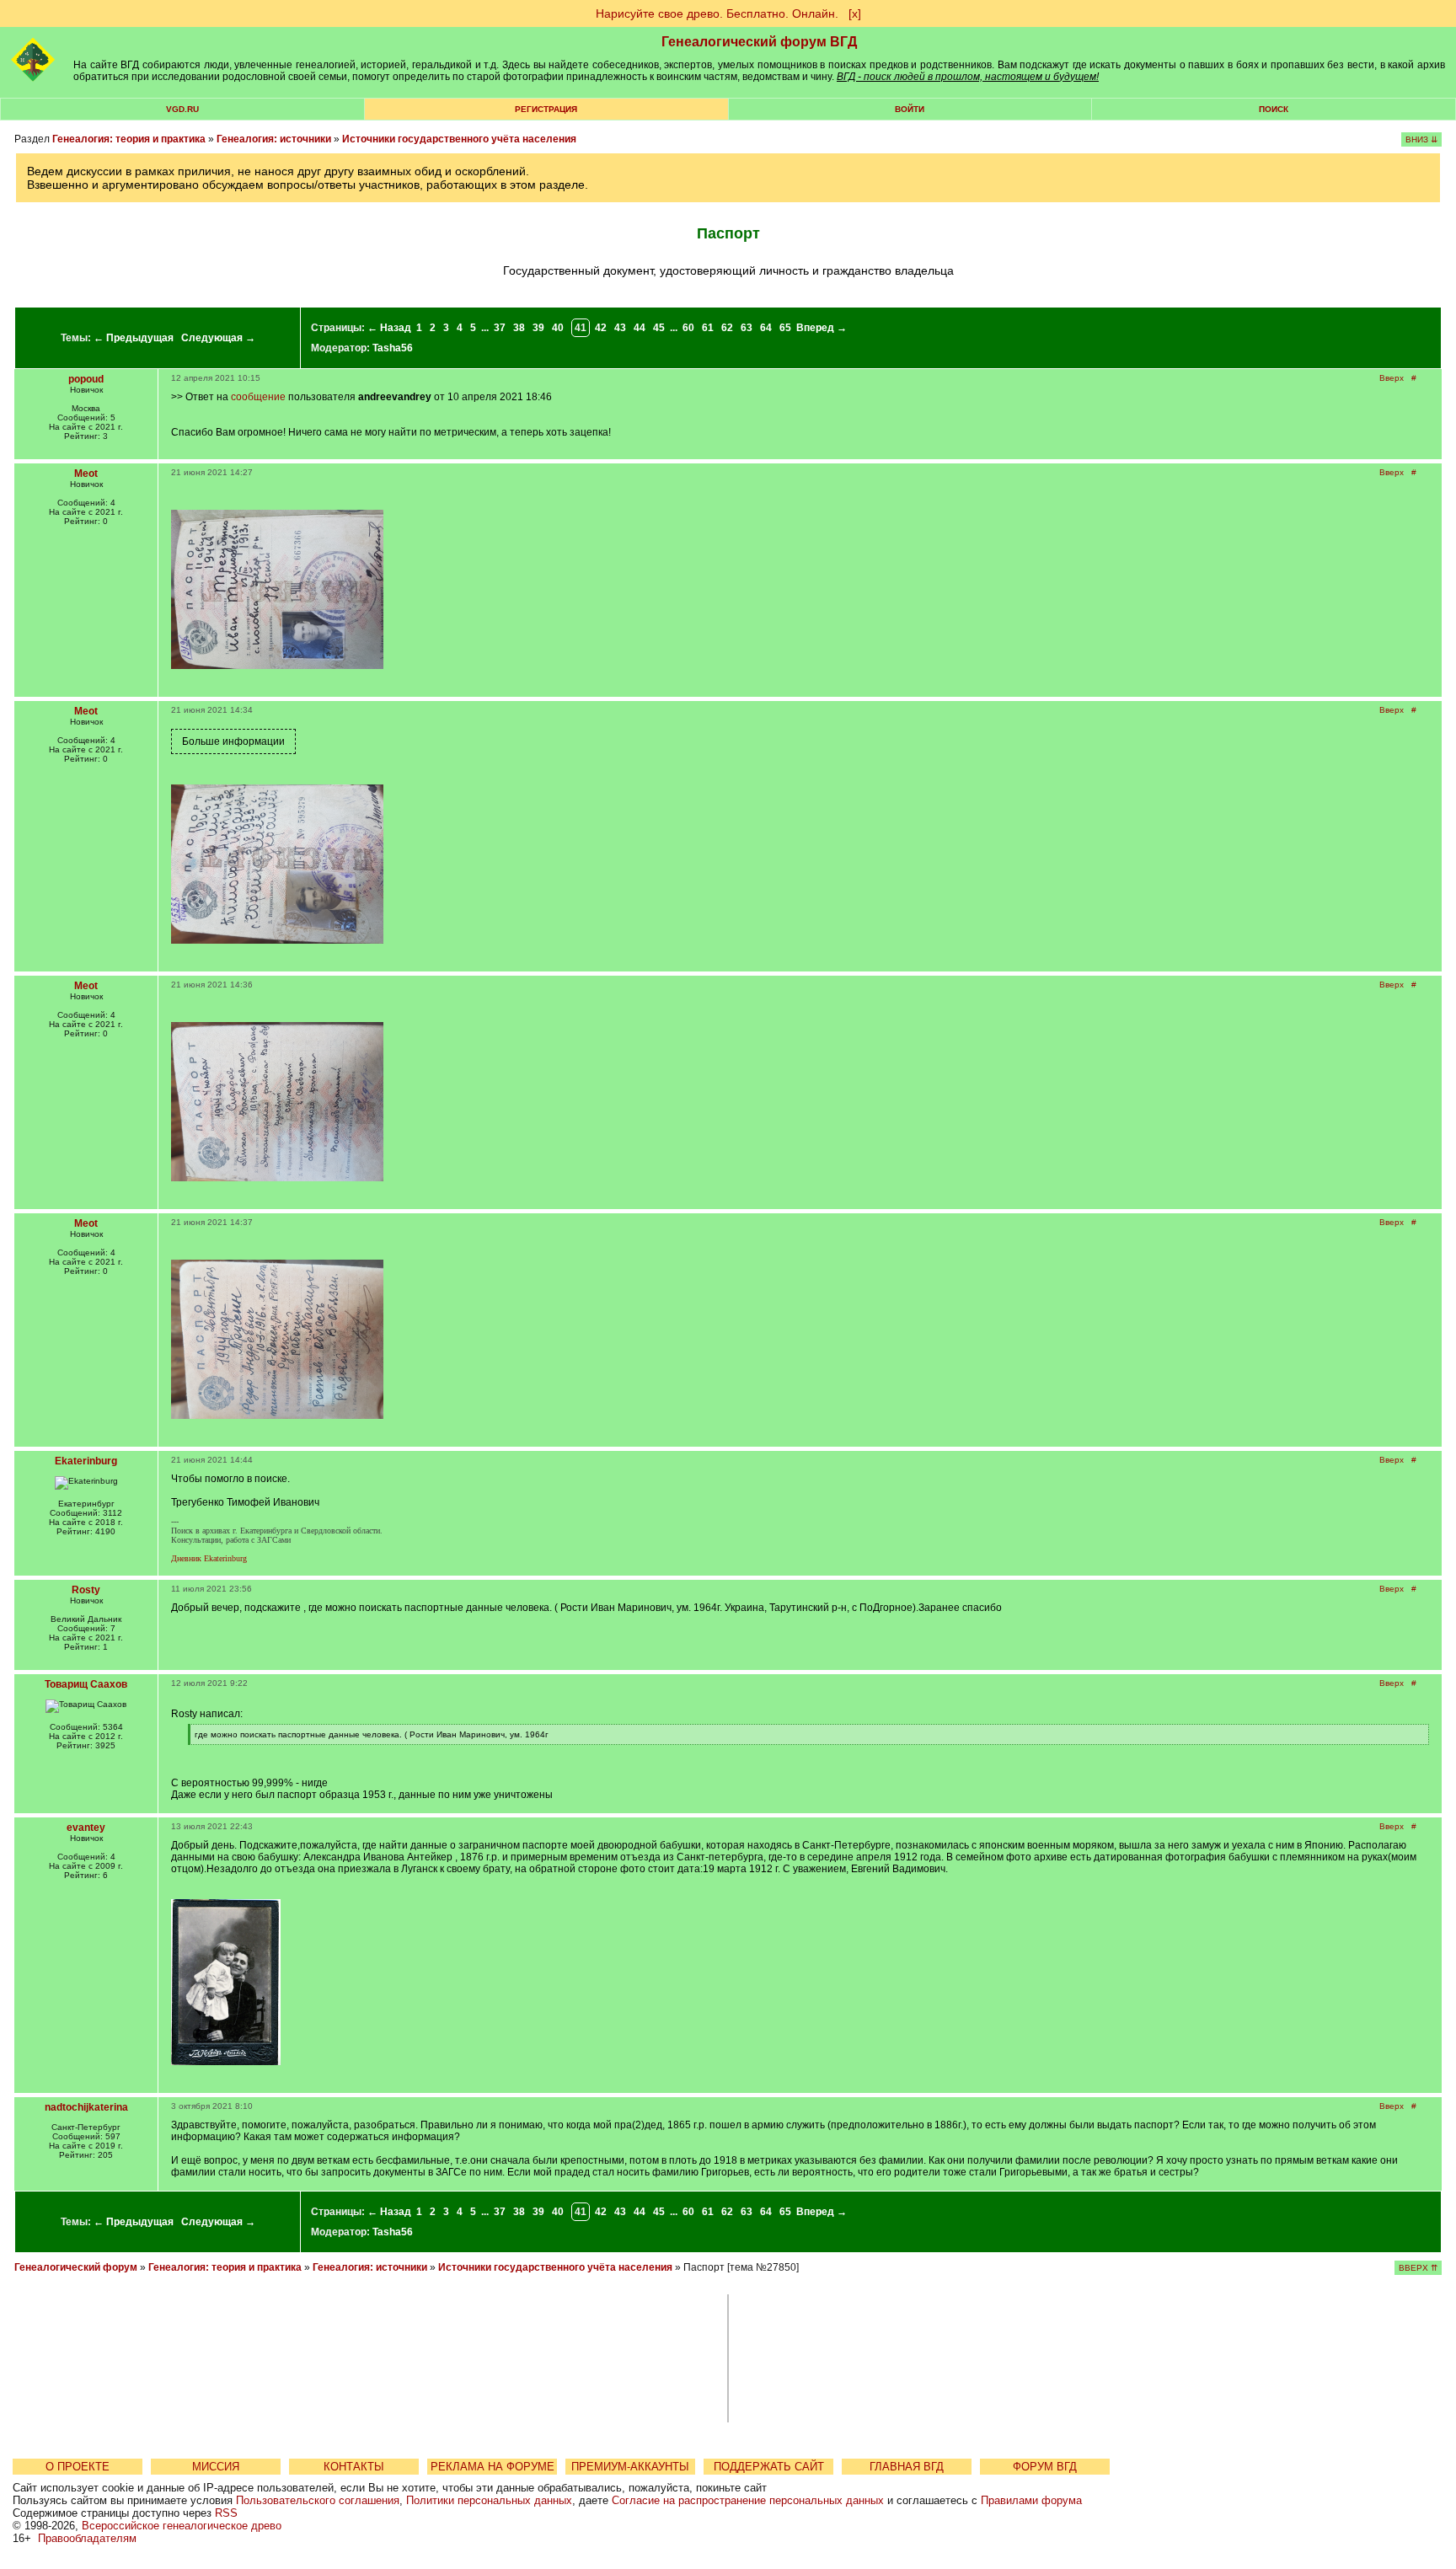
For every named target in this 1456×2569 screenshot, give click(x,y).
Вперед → (822, 328)
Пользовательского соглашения (318, 2500)
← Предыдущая (134, 338)
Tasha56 (393, 348)
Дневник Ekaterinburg (209, 1558)
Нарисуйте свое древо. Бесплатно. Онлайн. (717, 13)
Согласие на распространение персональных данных (748, 2500)
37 (500, 328)
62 (727, 328)
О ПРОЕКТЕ (78, 2467)
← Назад (389, 328)
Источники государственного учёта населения (459, 139)
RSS (226, 2513)
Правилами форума (1031, 2500)
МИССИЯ (216, 2467)
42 (601, 328)
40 (558, 328)
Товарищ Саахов (86, 1684)
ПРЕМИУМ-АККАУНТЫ (630, 2467)
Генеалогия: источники (274, 139)
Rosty (86, 1590)
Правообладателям (87, 2538)
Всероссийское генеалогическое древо (182, 2526)
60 (688, 328)
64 (766, 328)
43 (620, 328)
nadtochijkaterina (86, 2107)
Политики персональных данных (489, 2500)
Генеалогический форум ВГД (759, 42)
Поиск (1274, 109)
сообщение (258, 397)
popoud (86, 379)
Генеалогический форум (76, 2267)
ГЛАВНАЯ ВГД (907, 2467)
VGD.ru (182, 109)
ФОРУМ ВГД (1045, 2467)
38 (519, 328)
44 (640, 328)
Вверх (1392, 378)
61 (708, 328)
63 (747, 328)
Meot (86, 474)
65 (785, 328)
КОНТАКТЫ (354, 2467)
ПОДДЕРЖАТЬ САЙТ (769, 2467)
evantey (86, 1828)
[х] (855, 13)
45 (659, 328)
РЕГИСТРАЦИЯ (546, 109)
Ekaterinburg (86, 1461)
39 (538, 328)
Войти (910, 109)
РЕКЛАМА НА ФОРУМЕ (492, 2467)
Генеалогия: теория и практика (129, 139)
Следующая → (218, 338)
